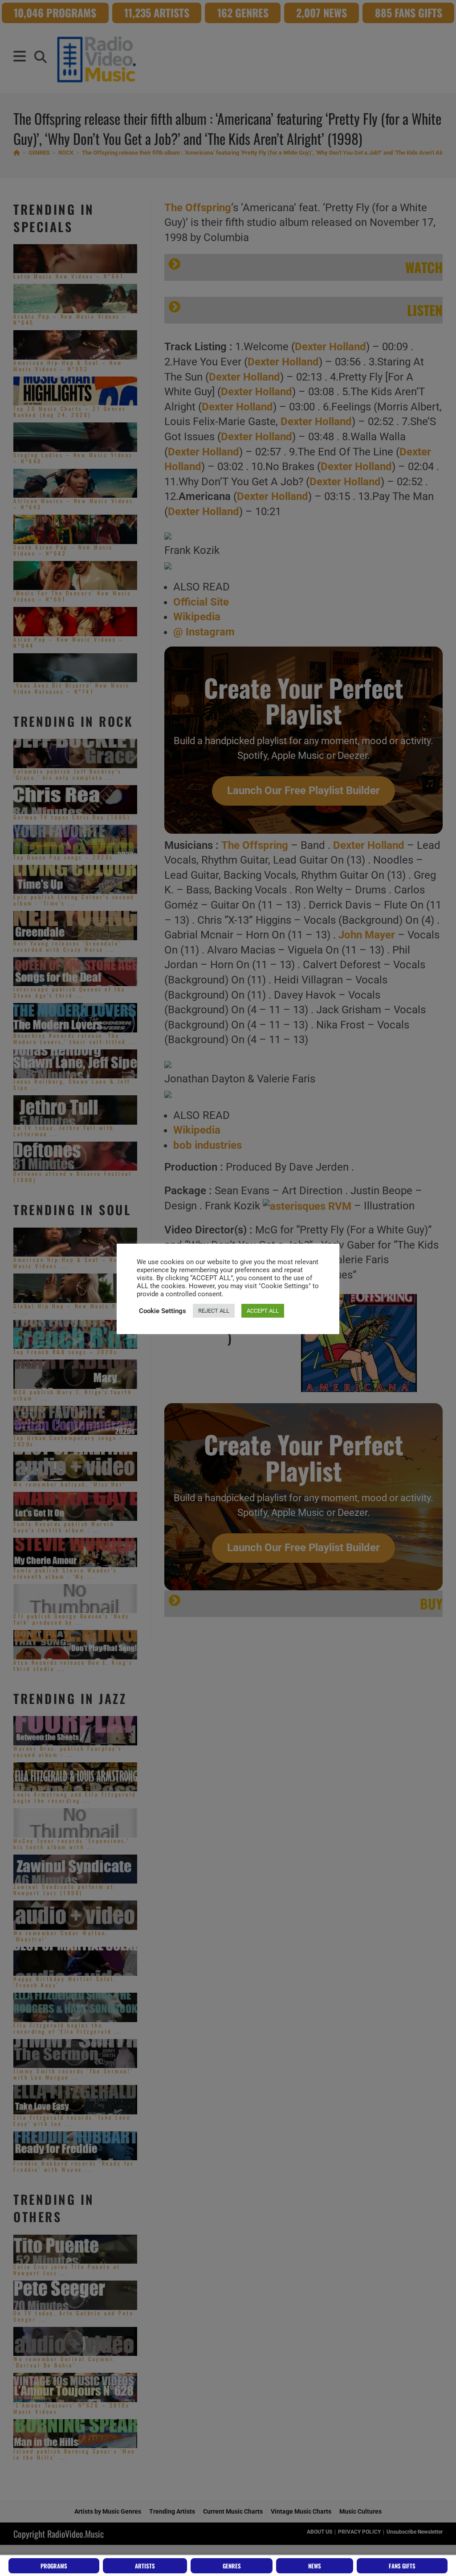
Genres (232, 2566)
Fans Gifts (402, 2566)
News (315, 2566)
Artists (145, 2566)
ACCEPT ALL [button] (263, 1311)
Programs (54, 2566)
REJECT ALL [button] (214, 1311)
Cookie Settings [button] (163, 1311)
